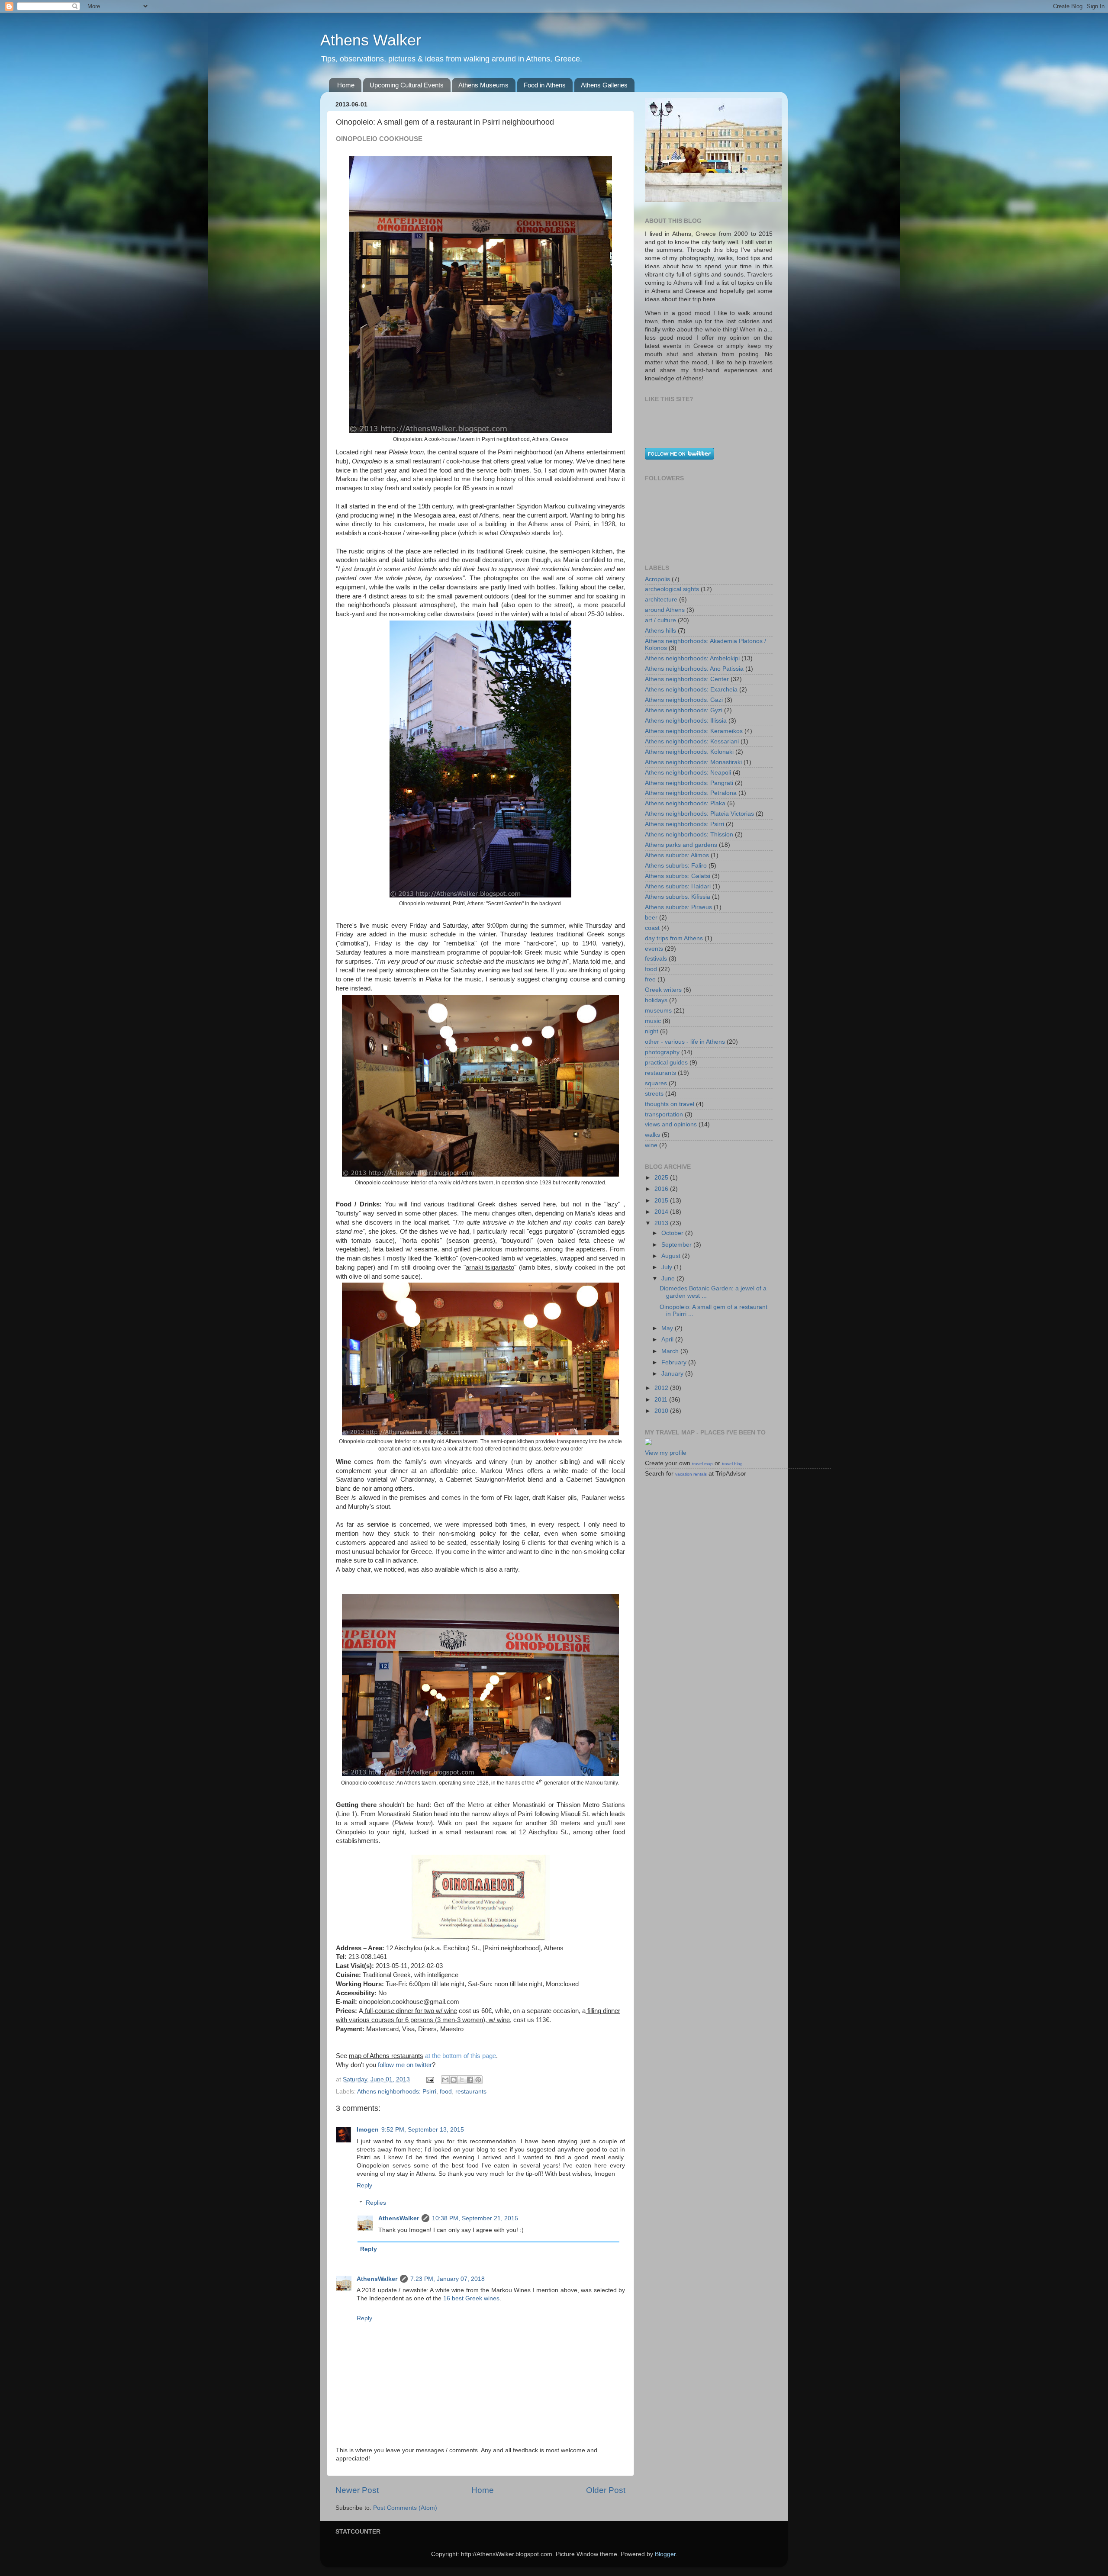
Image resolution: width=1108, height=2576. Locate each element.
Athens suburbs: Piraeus (678, 907)
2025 (662, 1178)
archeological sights (672, 589)
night (652, 1031)
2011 (662, 1400)
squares (656, 1083)
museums (658, 1011)
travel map (702, 1464)
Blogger (665, 2554)
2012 (662, 1388)
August (672, 1256)
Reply (364, 2185)
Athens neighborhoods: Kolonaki (689, 752)
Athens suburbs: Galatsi (678, 876)
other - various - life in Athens (685, 1042)
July (668, 1267)
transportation (664, 1114)
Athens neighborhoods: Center (687, 679)
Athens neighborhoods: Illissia (686, 721)
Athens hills (660, 631)
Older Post (606, 2490)
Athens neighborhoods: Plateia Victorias (699, 814)
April (668, 1339)
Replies (376, 2203)
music (653, 1021)
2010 (662, 1411)
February (675, 1362)
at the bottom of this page (461, 2056)
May (668, 1328)
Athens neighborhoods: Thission (689, 835)
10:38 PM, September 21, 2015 (475, 2218)
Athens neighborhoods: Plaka (685, 803)
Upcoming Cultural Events (407, 85)
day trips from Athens (674, 938)
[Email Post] (430, 2079)
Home (346, 85)
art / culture (660, 620)
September (677, 1245)
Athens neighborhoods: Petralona (691, 793)
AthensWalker (399, 2218)
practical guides (666, 1063)
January (673, 1374)
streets (654, 1094)
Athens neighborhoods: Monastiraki (693, 762)
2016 (662, 1189)
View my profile (666, 1453)
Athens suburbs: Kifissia (678, 897)
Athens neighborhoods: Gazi (684, 700)
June (669, 1278)
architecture (661, 600)
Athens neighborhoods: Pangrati (689, 783)
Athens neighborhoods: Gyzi (684, 710)
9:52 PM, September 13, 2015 (423, 2130)
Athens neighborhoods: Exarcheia (691, 690)
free (650, 979)
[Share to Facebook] (470, 2080)
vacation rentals (691, 1474)
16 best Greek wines (471, 2298)
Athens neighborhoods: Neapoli (688, 773)
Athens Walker (371, 40)
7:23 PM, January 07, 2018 (448, 2279)
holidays (656, 1000)
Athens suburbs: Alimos (677, 855)
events (654, 949)
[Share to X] (462, 2080)
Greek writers (663, 990)
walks (652, 1135)
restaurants (471, 2092)
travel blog (732, 1464)
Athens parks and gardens (681, 845)
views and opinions (671, 1124)
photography (662, 1052)
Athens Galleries (604, 85)
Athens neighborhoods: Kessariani (692, 741)
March (671, 1351)
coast (652, 928)
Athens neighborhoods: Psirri (397, 2092)
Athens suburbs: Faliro (676, 866)
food (446, 2092)
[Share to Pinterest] (478, 2080)
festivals (656, 959)
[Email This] (445, 2080)
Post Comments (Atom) (405, 2508)
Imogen (368, 2130)
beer (651, 918)
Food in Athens (545, 85)
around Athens (665, 610)
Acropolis (657, 579)
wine (651, 1145)
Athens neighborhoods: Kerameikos (694, 731)
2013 (662, 1223)
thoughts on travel (670, 1104)
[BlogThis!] (454, 2080)
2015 (662, 1201)
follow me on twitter (405, 2065)
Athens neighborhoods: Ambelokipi (692, 658)
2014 (662, 1212)
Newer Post (357, 2490)
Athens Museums (483, 85)
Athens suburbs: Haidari (678, 886)
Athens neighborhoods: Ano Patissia (694, 669)
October (673, 1233)
